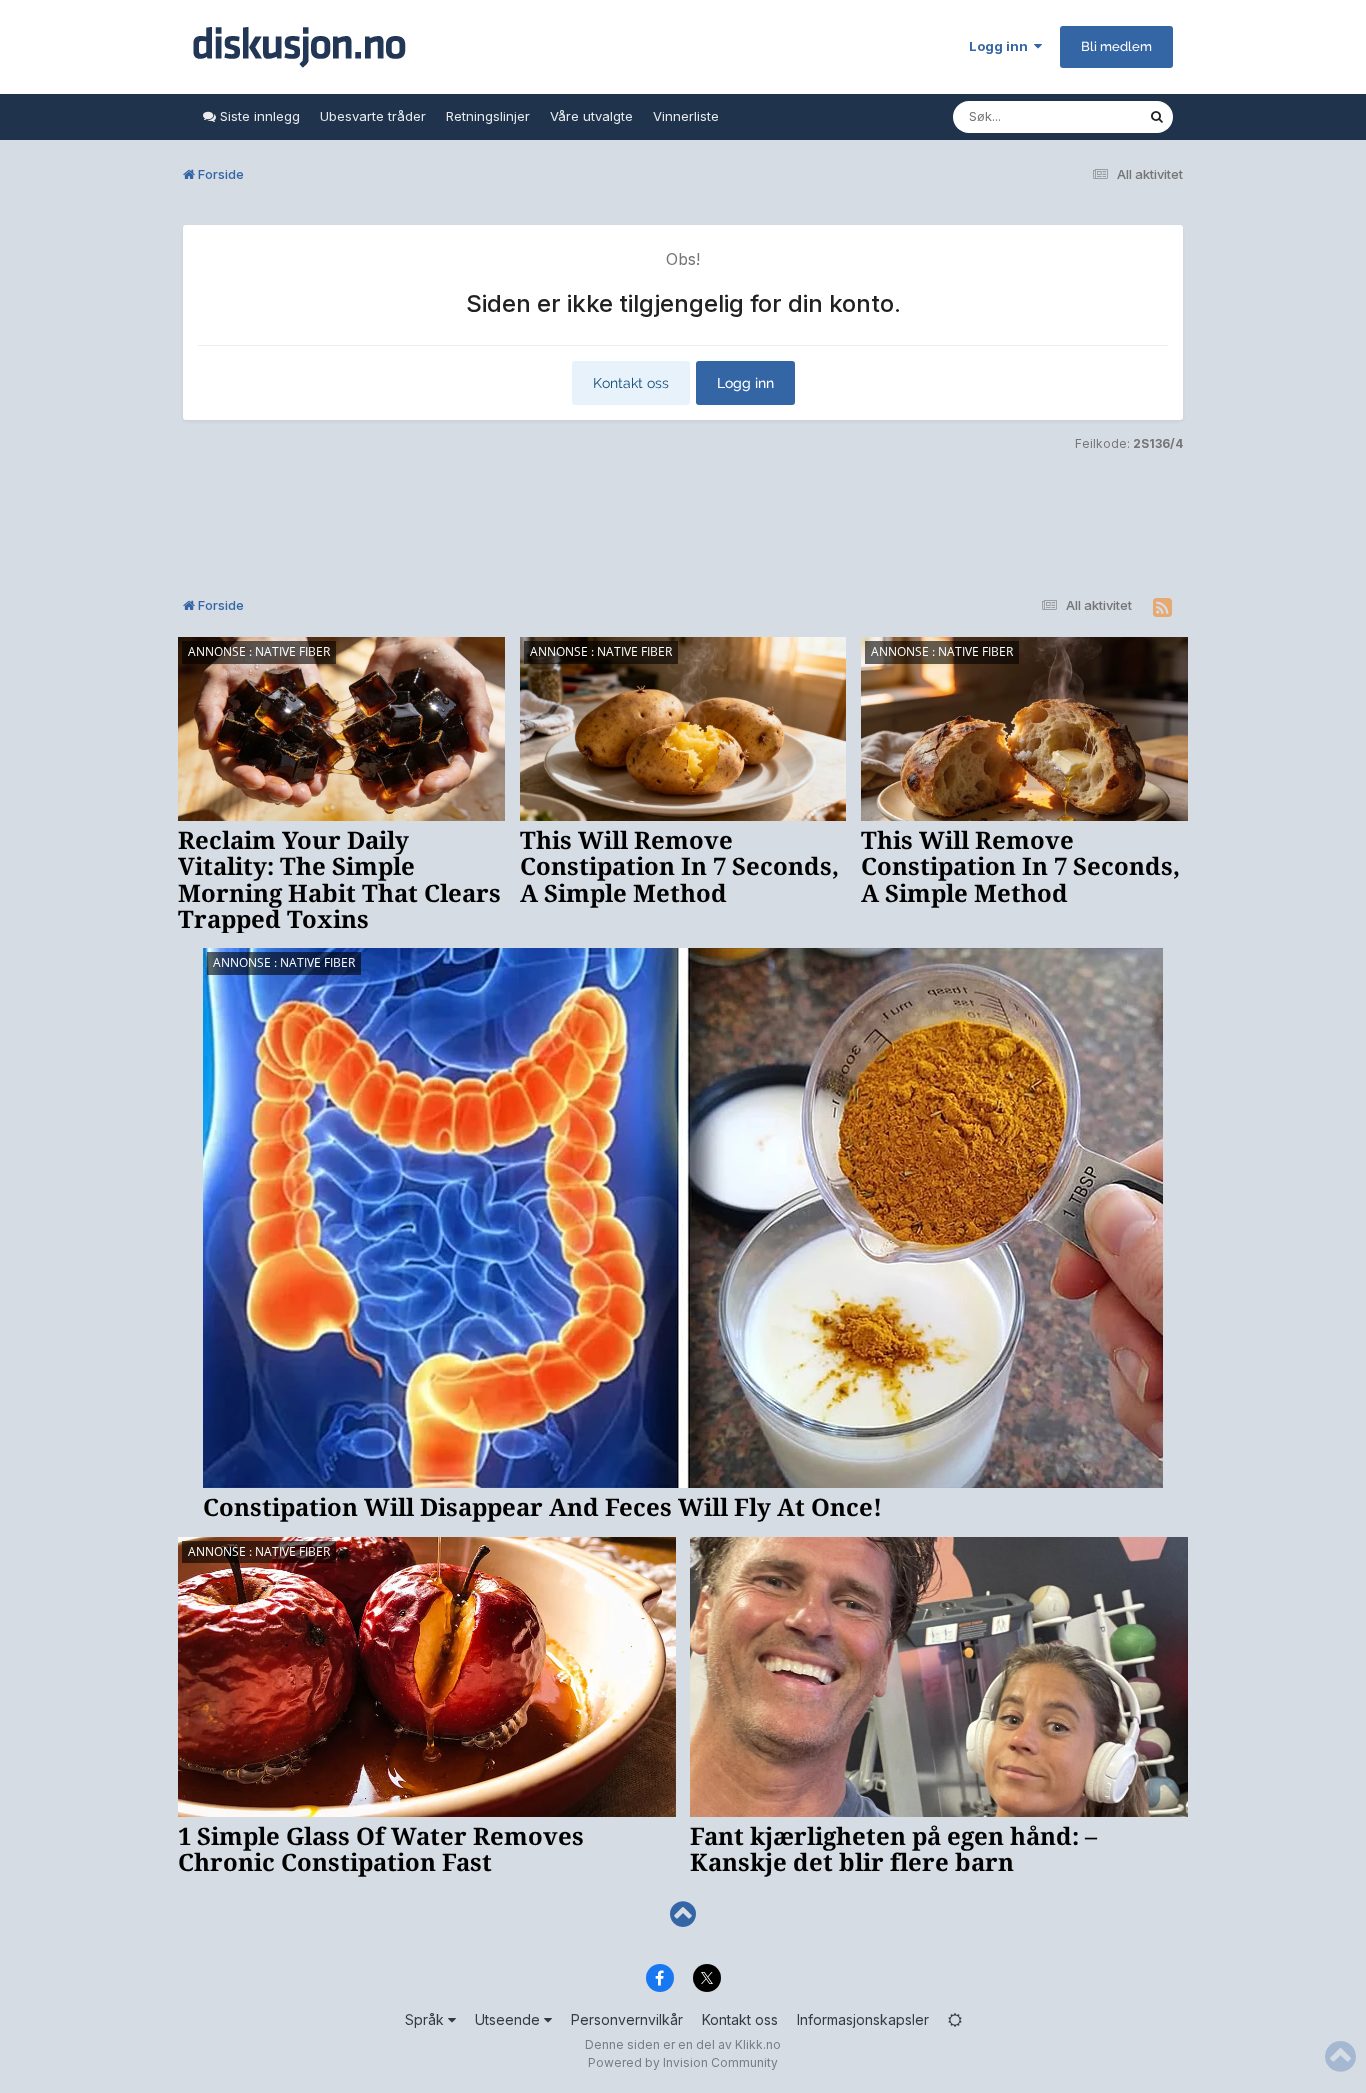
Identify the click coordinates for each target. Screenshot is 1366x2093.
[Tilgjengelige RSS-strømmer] (1162, 608)
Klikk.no (758, 2044)
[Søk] (1157, 117)
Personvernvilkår (627, 2019)
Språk (426, 2019)
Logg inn (1001, 46)
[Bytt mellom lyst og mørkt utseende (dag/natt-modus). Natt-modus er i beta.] (955, 2019)
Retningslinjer (488, 116)
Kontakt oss (631, 383)
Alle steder (1089, 116)
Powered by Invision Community (683, 2062)
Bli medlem (1116, 46)
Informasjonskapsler (863, 2019)
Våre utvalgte (591, 116)
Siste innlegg (258, 116)
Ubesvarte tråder (373, 116)
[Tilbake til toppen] (683, 1914)
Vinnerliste (686, 116)
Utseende (509, 2019)
